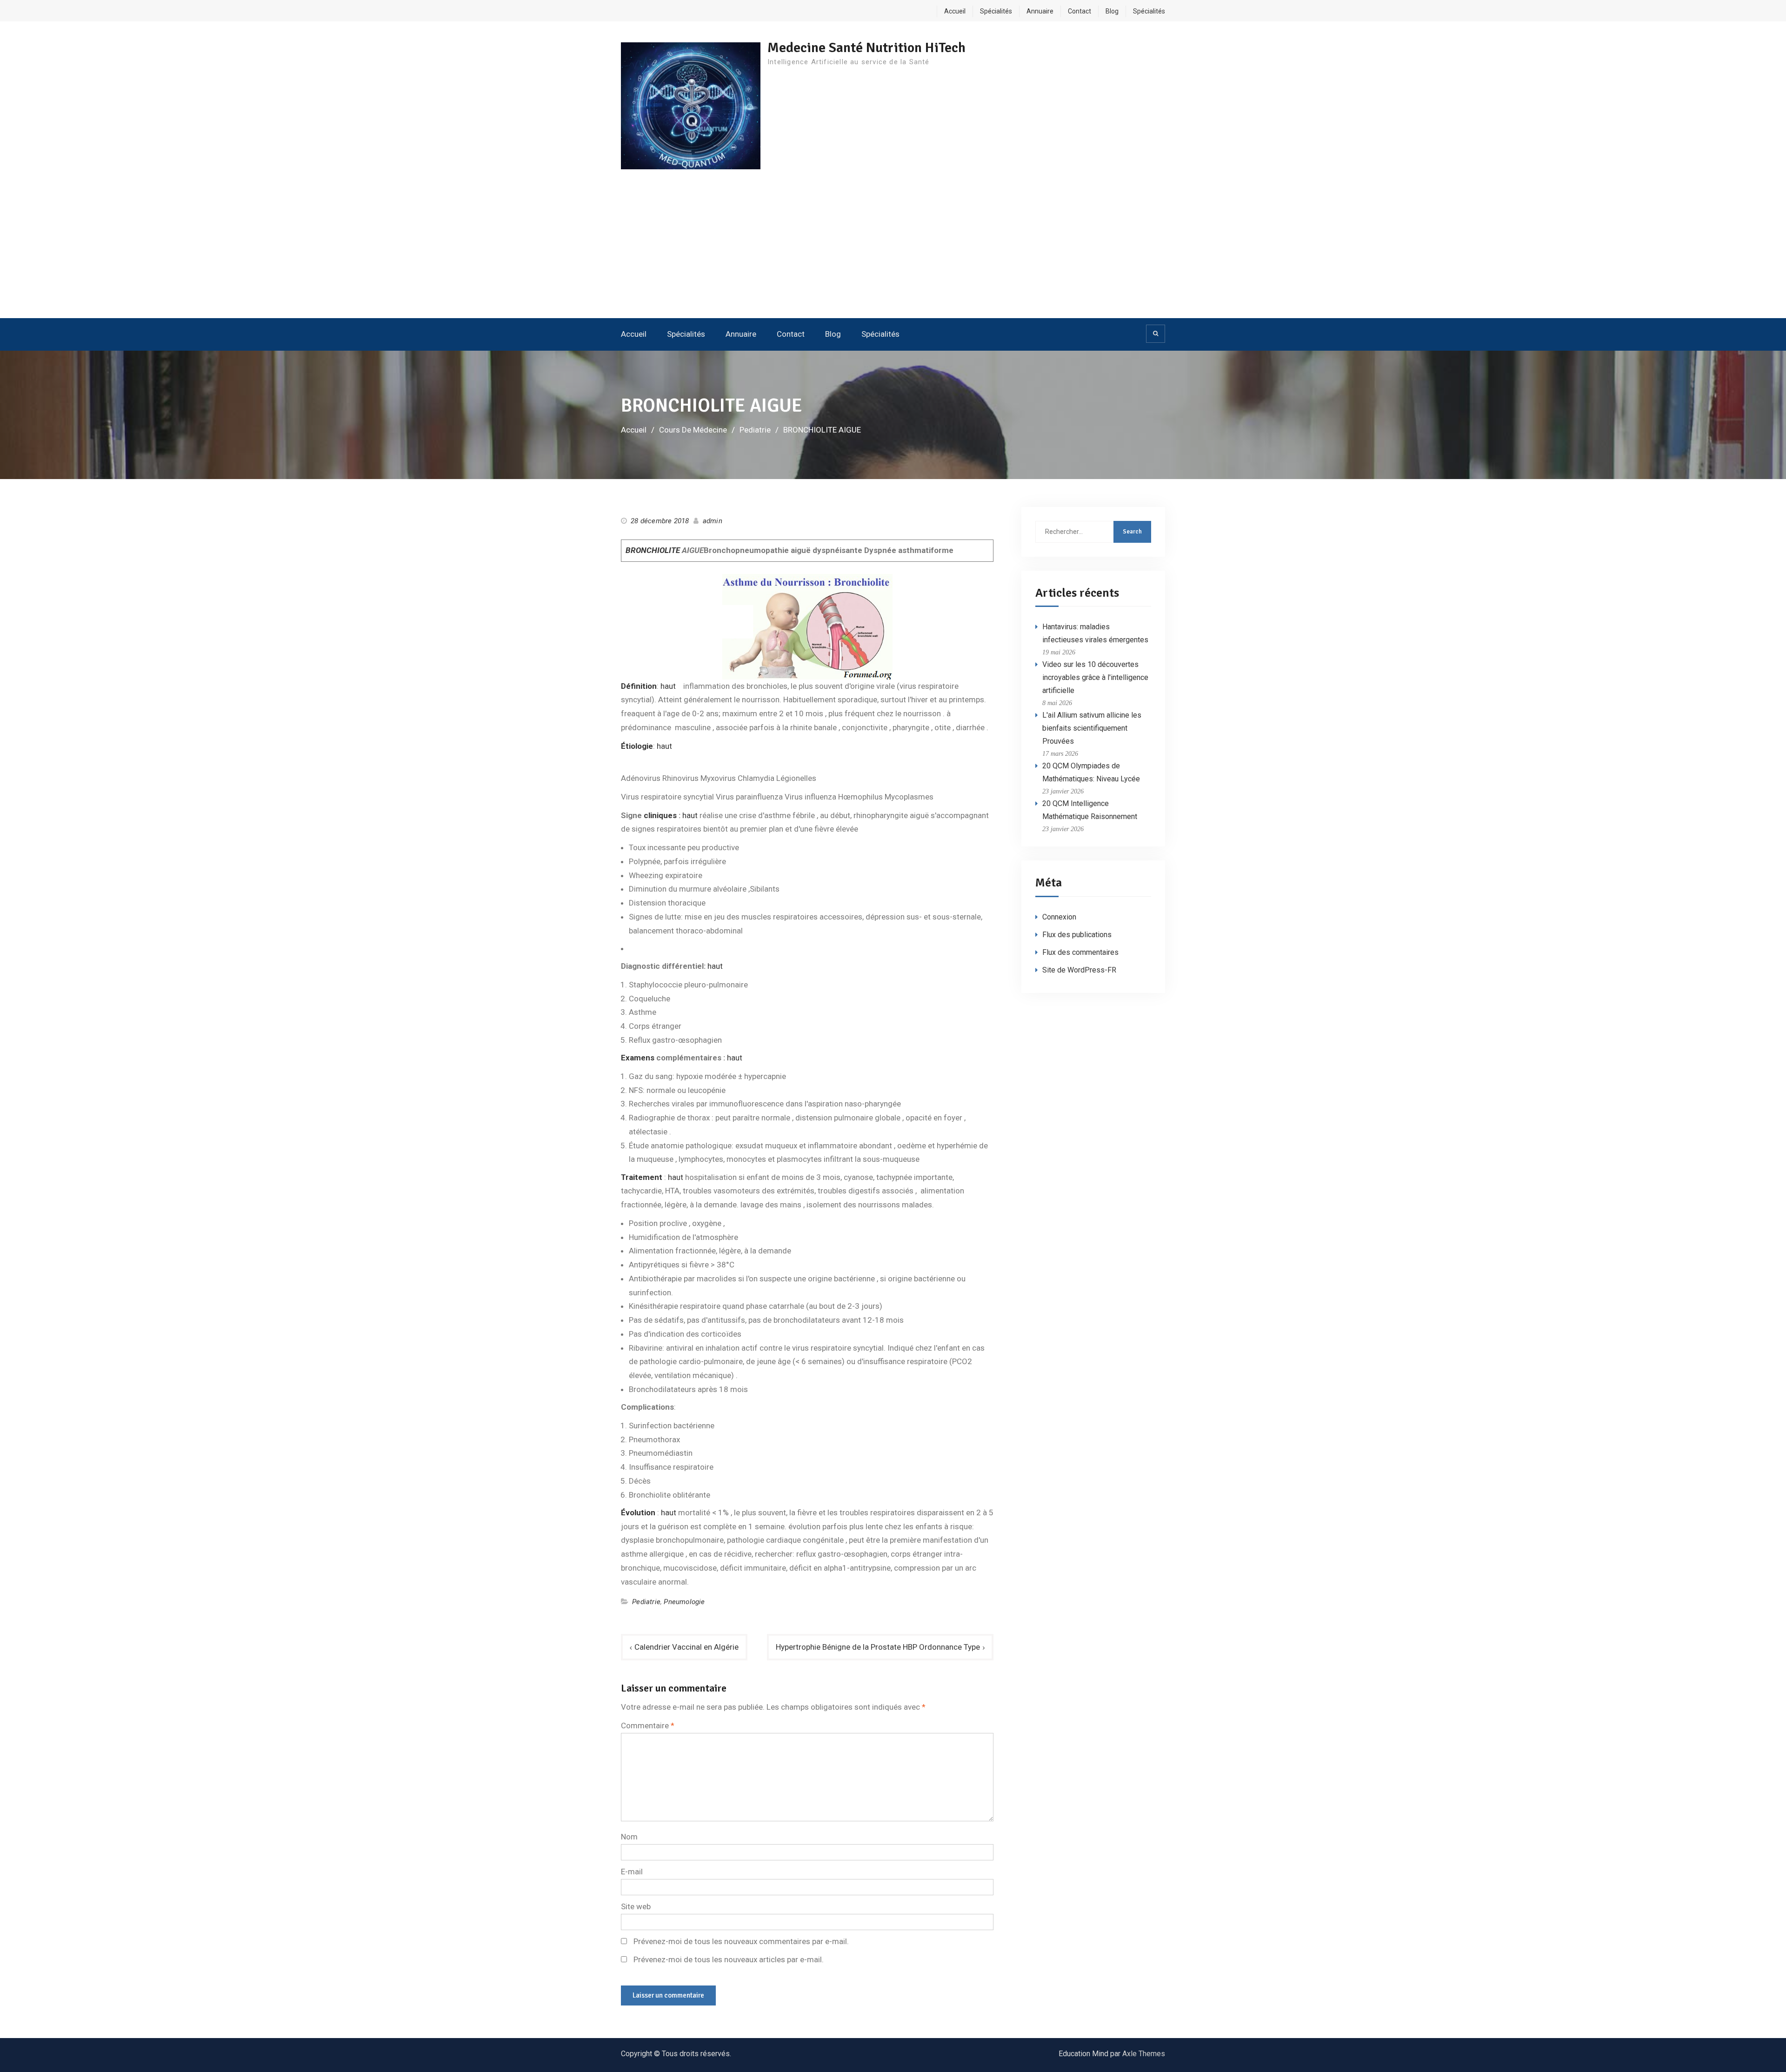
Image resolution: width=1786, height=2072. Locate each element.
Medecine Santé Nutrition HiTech (866, 48)
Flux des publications (1077, 935)
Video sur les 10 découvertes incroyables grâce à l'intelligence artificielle (1095, 677)
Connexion (1059, 917)
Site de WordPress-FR (1079, 970)
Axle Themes (1144, 2054)
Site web (636, 1906)
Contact (1080, 11)
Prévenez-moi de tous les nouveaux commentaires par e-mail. (741, 1941)
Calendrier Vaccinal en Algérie (686, 1647)
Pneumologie (684, 1602)
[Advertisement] (893, 248)
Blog (1112, 11)
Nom (629, 1837)
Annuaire (1040, 11)
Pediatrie (646, 1602)
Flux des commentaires (1080, 952)
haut (668, 686)
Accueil (955, 11)
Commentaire (648, 1726)
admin (713, 521)
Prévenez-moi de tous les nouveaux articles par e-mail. (729, 1959)
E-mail (632, 1872)
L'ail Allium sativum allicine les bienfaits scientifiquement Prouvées (1092, 728)
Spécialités (996, 11)
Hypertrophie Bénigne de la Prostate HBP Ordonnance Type (878, 1647)
